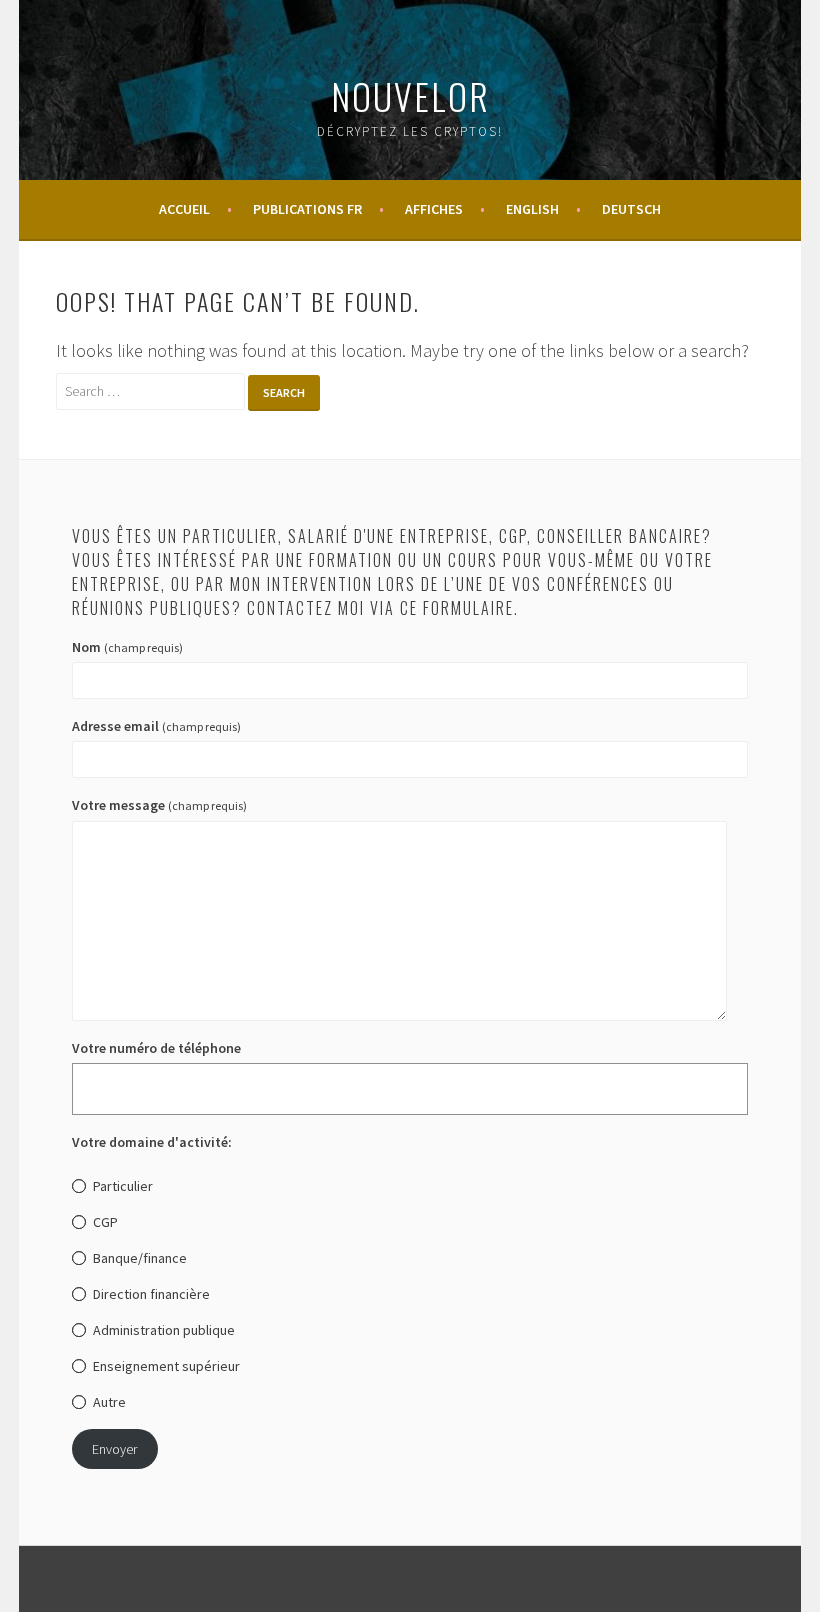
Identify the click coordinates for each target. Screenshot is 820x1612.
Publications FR (307, 209)
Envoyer (114, 1449)
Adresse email (156, 726)
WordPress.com (582, 1578)
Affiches (434, 209)
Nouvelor (410, 95)
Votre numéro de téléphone (156, 1048)
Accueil (184, 209)
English (532, 209)
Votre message (159, 805)
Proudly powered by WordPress (291, 1578)
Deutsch (631, 209)
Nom (127, 647)
